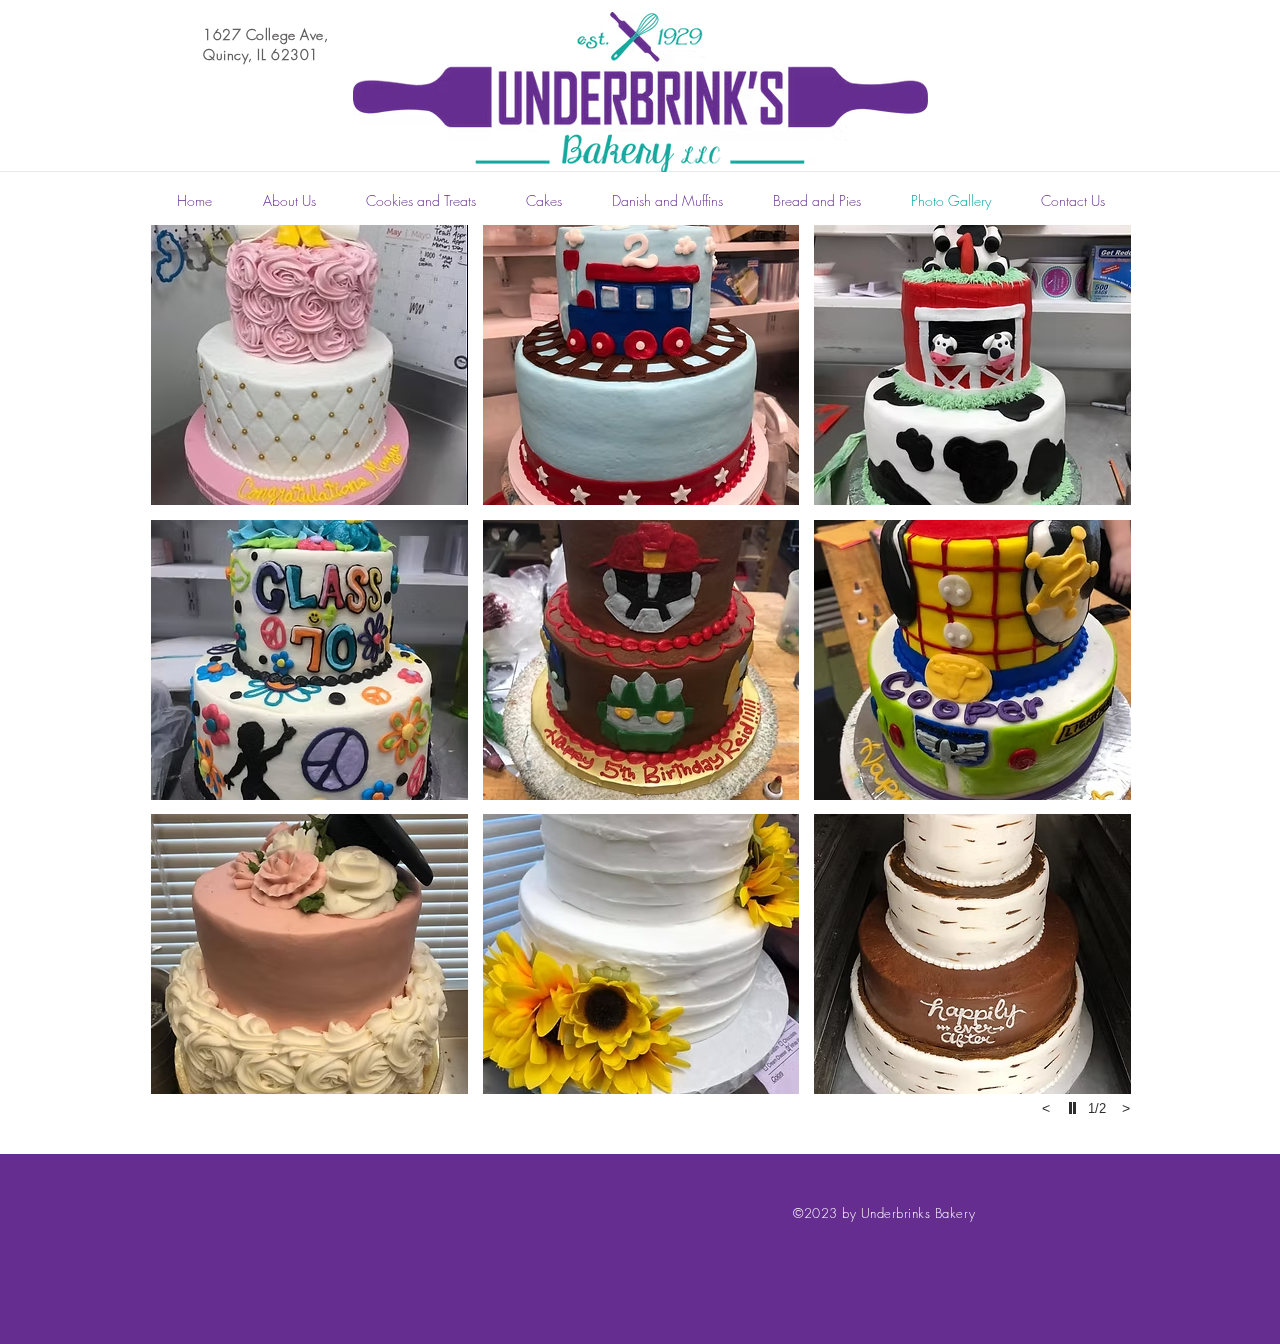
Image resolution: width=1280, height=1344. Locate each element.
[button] (309, 365)
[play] (1075, 1108)
